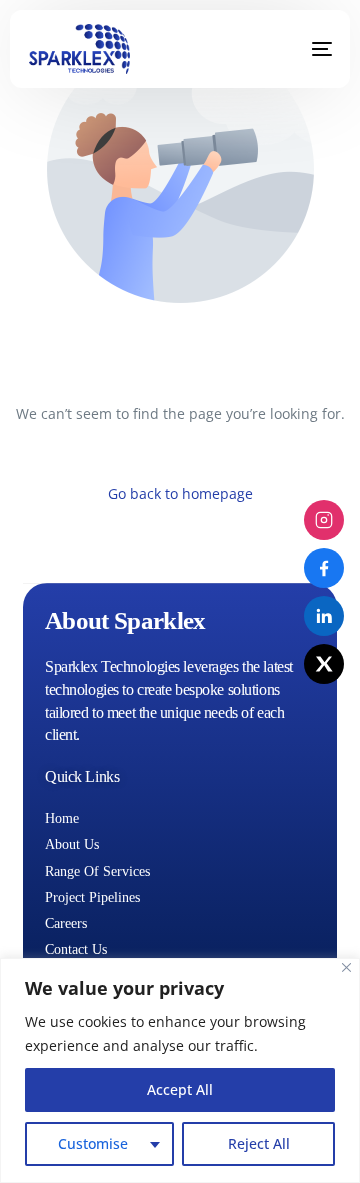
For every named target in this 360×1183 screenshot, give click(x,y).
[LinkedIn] (324, 616)
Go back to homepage (180, 493)
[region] (180, 1070)
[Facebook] (324, 568)
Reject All (259, 1143)
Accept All (180, 1089)
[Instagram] (324, 520)
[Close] (346, 967)
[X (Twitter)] (324, 664)
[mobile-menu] (307, 49)
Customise (93, 1143)
